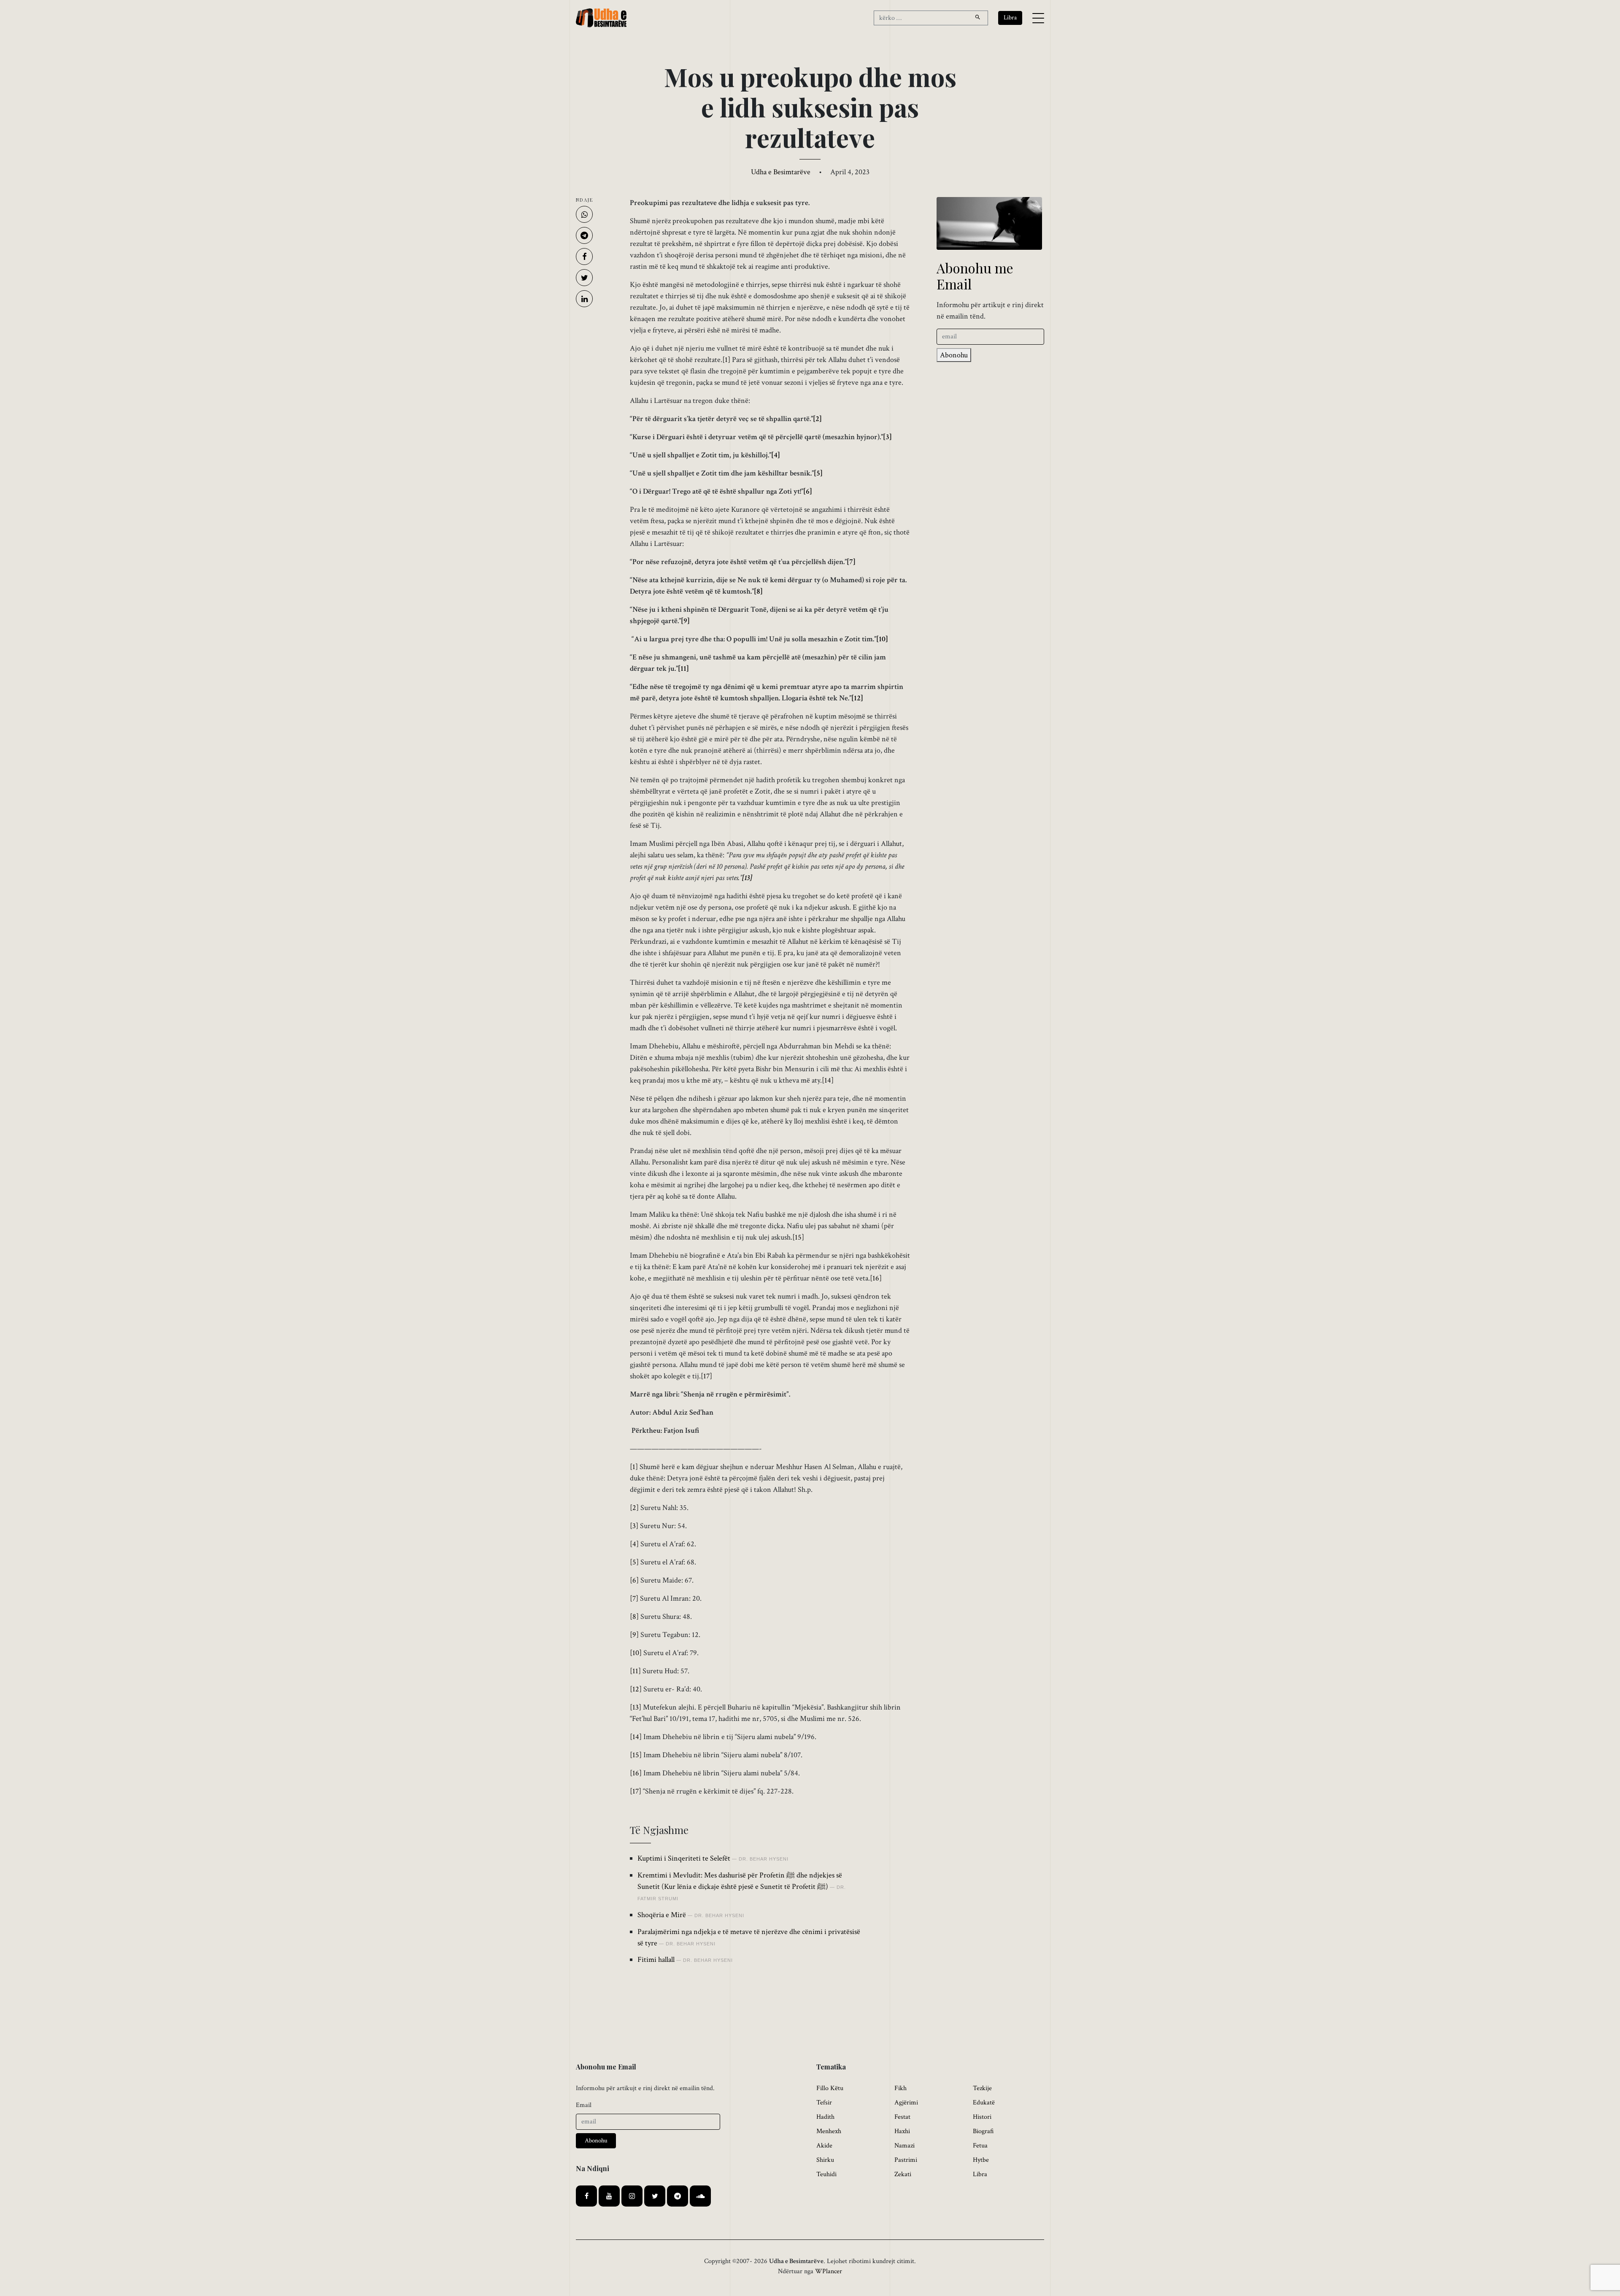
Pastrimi (906, 2160)
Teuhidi (826, 2174)
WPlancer (829, 2271)
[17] (706, 1376)
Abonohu (954, 355)
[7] (851, 562)
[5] (818, 473)
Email (584, 2105)
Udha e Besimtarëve (781, 172)
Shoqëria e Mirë (662, 1915)
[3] (887, 437)
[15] (798, 1237)
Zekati (903, 2174)
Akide (824, 2146)
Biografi (983, 2131)
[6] (808, 491)
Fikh (900, 2088)
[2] (817, 419)
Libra (980, 2174)
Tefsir (824, 2103)
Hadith (825, 2117)
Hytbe (981, 2160)
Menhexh (829, 2131)
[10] (882, 639)
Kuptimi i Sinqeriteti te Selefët (684, 1858)
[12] (857, 698)
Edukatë (984, 2103)
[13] (636, 1707)
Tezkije (982, 2088)
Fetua (980, 2146)
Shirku (825, 2160)
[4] (776, 455)
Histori (982, 2117)
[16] (876, 1278)
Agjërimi (906, 2103)
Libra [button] (1010, 18)
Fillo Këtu (830, 2088)
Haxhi (902, 2131)
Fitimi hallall (656, 1960)
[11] (683, 669)
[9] (685, 621)
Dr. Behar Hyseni (764, 1859)
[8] (758, 591)
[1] (726, 360)
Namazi (904, 2146)
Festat (902, 2117)
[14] (828, 1080)
